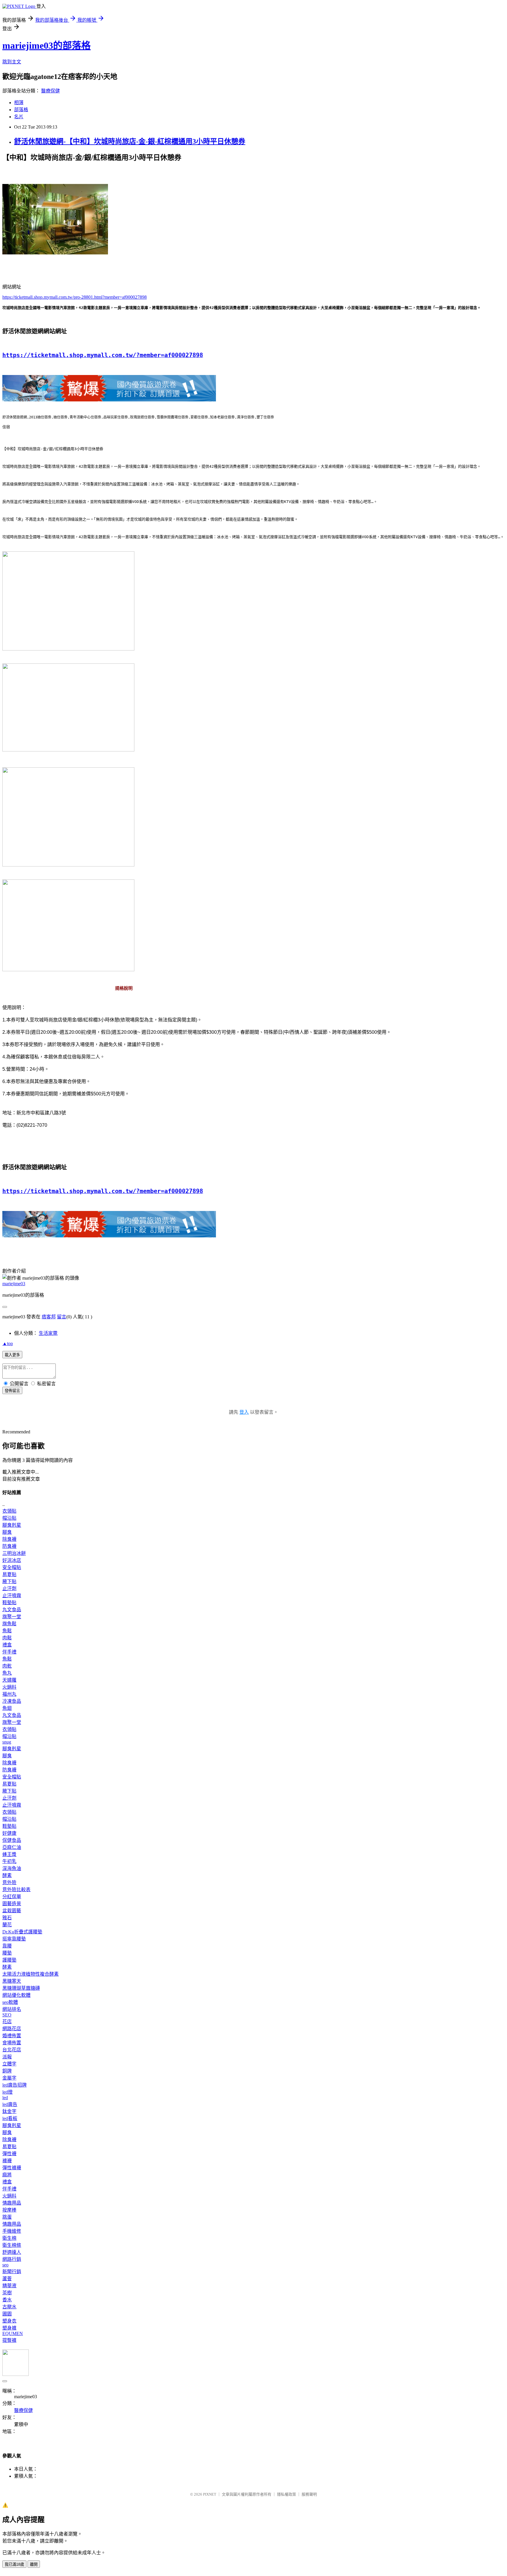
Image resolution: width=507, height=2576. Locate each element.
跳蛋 (7, 2217)
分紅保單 (12, 1897)
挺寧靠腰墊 (14, 1939)
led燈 (7, 2092)
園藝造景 (12, 1904)
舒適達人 (12, 2252)
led (5, 2098)
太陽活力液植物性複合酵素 (31, 1974)
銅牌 (7, 2071)
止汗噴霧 (12, 1596)
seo (5, 2265)
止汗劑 (9, 1588)
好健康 (9, 1833)
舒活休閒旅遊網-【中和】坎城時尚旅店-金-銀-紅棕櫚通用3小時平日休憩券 (130, 141)
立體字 (9, 2064)
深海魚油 (12, 1868)
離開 (34, 2564)
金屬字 (9, 2078)
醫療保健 (50, 91)
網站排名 (12, 2009)
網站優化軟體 (16, 1995)
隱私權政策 (287, 2494)
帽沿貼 (9, 1518)
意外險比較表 (16, 1890)
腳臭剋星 (12, 1525)
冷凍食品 (12, 1701)
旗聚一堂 (12, 1617)
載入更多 (12, 1355)
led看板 (10, 2118)
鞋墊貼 (9, 1603)
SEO (7, 2015)
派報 (7, 2057)
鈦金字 (9, 2111)
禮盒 (7, 1645)
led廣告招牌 (15, 2085)
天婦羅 (9, 1680)
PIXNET (210, 2494)
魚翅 (7, 1708)
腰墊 (7, 1953)
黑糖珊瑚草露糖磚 (21, 1988)
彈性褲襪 (12, 2168)
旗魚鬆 (9, 1624)
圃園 (7, 2314)
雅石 (7, 1918)
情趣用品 (12, 2203)
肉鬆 (7, 1638)
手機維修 (12, 2231)
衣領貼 (9, 1511)
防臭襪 (9, 1546)
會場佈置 (12, 2043)
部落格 (21, 110)
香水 (7, 2300)
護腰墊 (9, 1960)
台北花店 (12, 2050)
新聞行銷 (12, 2272)
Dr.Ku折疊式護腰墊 (22, 1932)
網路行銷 (12, 2259)
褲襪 (7, 2161)
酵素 (7, 1875)
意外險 (9, 1882)
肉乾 (7, 1666)
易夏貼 (9, 1574)
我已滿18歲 (14, 2564)
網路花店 (12, 2029)
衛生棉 (9, 2238)
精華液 (9, 2286)
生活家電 (48, 1333)
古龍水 (9, 2307)
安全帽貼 (12, 1567)
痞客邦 (49, 1317)
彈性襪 (9, 2154)
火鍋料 (9, 1687)
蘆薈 (7, 2279)
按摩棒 (9, 2210)
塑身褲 (9, 2328)
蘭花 (7, 1925)
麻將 (7, 2175)
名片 (19, 117)
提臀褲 (9, 2340)
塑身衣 (9, 2321)
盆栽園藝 (12, 1911)
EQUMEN (13, 2333)
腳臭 (7, 1532)
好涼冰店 (12, 1560)
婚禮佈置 (12, 2036)
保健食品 (12, 1840)
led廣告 (10, 2104)
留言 (62, 1317)
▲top (8, 1343)
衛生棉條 (12, 2245)
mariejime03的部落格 (47, 45)
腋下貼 (9, 1581)
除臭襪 (9, 1539)
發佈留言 (12, 1391)
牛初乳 (9, 1861)
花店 (7, 2022)
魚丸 (7, 1673)
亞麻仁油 (12, 1847)
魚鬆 (7, 1631)
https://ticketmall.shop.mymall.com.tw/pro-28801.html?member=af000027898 (75, 297)
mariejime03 (14, 1284)
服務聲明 (309, 2494)
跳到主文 (12, 62)
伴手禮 (9, 1652)
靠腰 (7, 1946)
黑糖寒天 (12, 1981)
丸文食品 (12, 1610)
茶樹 (7, 2293)
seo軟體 (10, 2002)
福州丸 (9, 1694)
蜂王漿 (9, 1854)
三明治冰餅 (14, 1553)
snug (7, 1742)
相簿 (19, 103)
